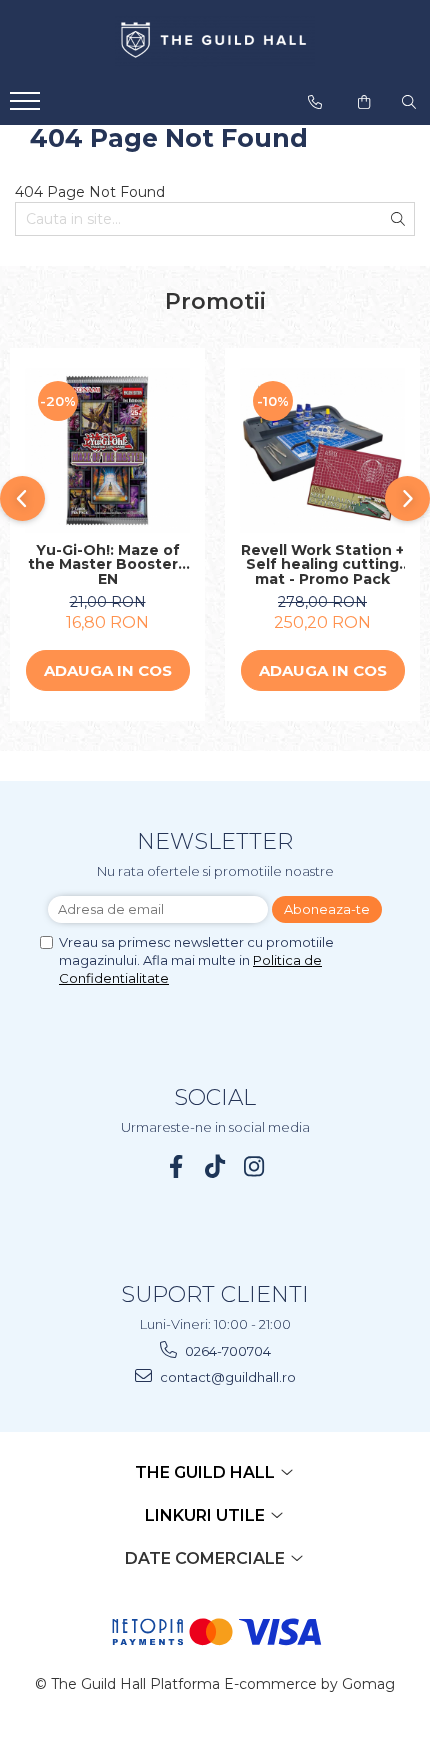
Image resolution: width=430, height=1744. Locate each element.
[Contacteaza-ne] (315, 102)
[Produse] (27, 107)
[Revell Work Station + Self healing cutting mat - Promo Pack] (322, 450)
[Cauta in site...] (409, 102)
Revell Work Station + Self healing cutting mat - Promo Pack (322, 565)
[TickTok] (215, 1166)
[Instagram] (254, 1166)
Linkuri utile (207, 1515)
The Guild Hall (207, 1472)
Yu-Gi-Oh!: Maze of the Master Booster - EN (108, 565)
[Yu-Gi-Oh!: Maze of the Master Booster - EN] (107, 450)
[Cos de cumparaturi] (364, 102)
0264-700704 (226, 1351)
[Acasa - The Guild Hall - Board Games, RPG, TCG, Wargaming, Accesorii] (215, 41)
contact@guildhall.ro (226, 1377)
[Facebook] (176, 1166)
